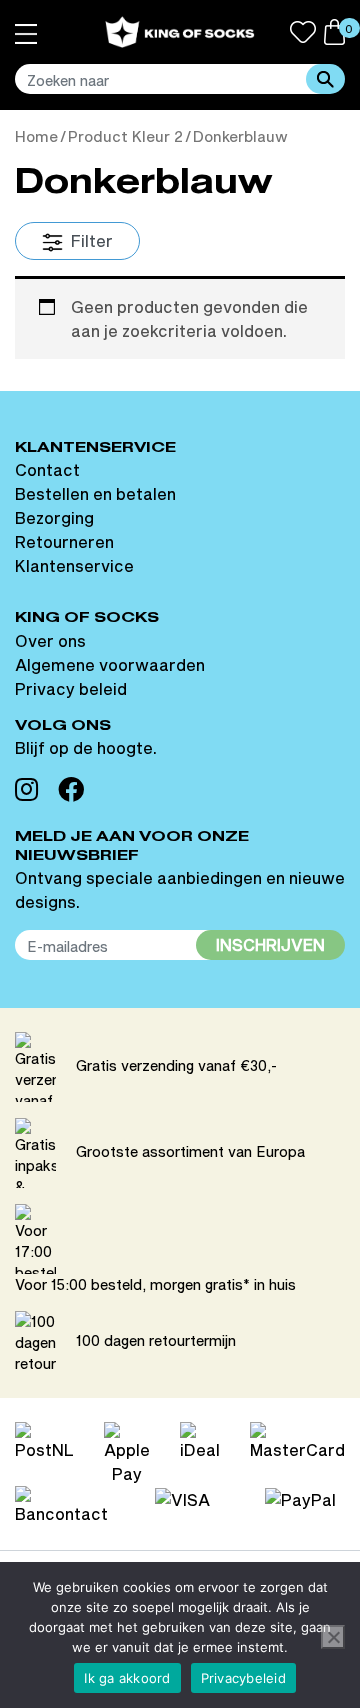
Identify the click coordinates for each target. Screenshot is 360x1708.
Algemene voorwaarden (110, 664)
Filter (90, 240)
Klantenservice (74, 565)
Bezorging (54, 517)
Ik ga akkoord (127, 1678)
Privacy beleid (71, 688)
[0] (334, 29)
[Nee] (333, 1637)
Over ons (50, 640)
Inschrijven (270, 944)
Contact (47, 469)
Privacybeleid (243, 1678)
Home (36, 136)
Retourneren (64, 541)
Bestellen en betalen (95, 493)
